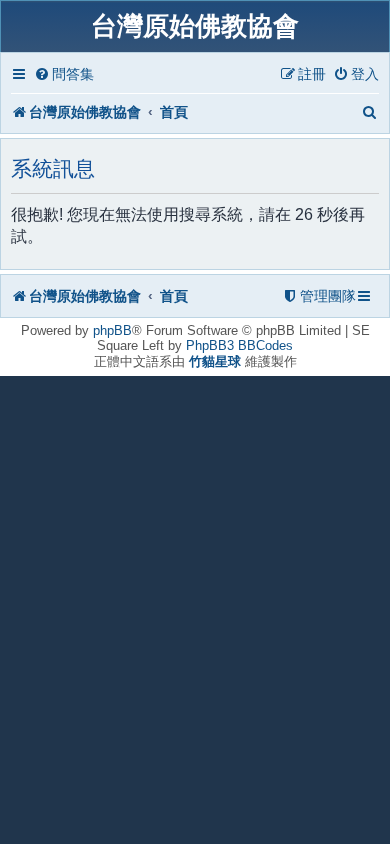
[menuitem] (64, 74)
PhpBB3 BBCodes (239, 345)
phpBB (112, 330)
